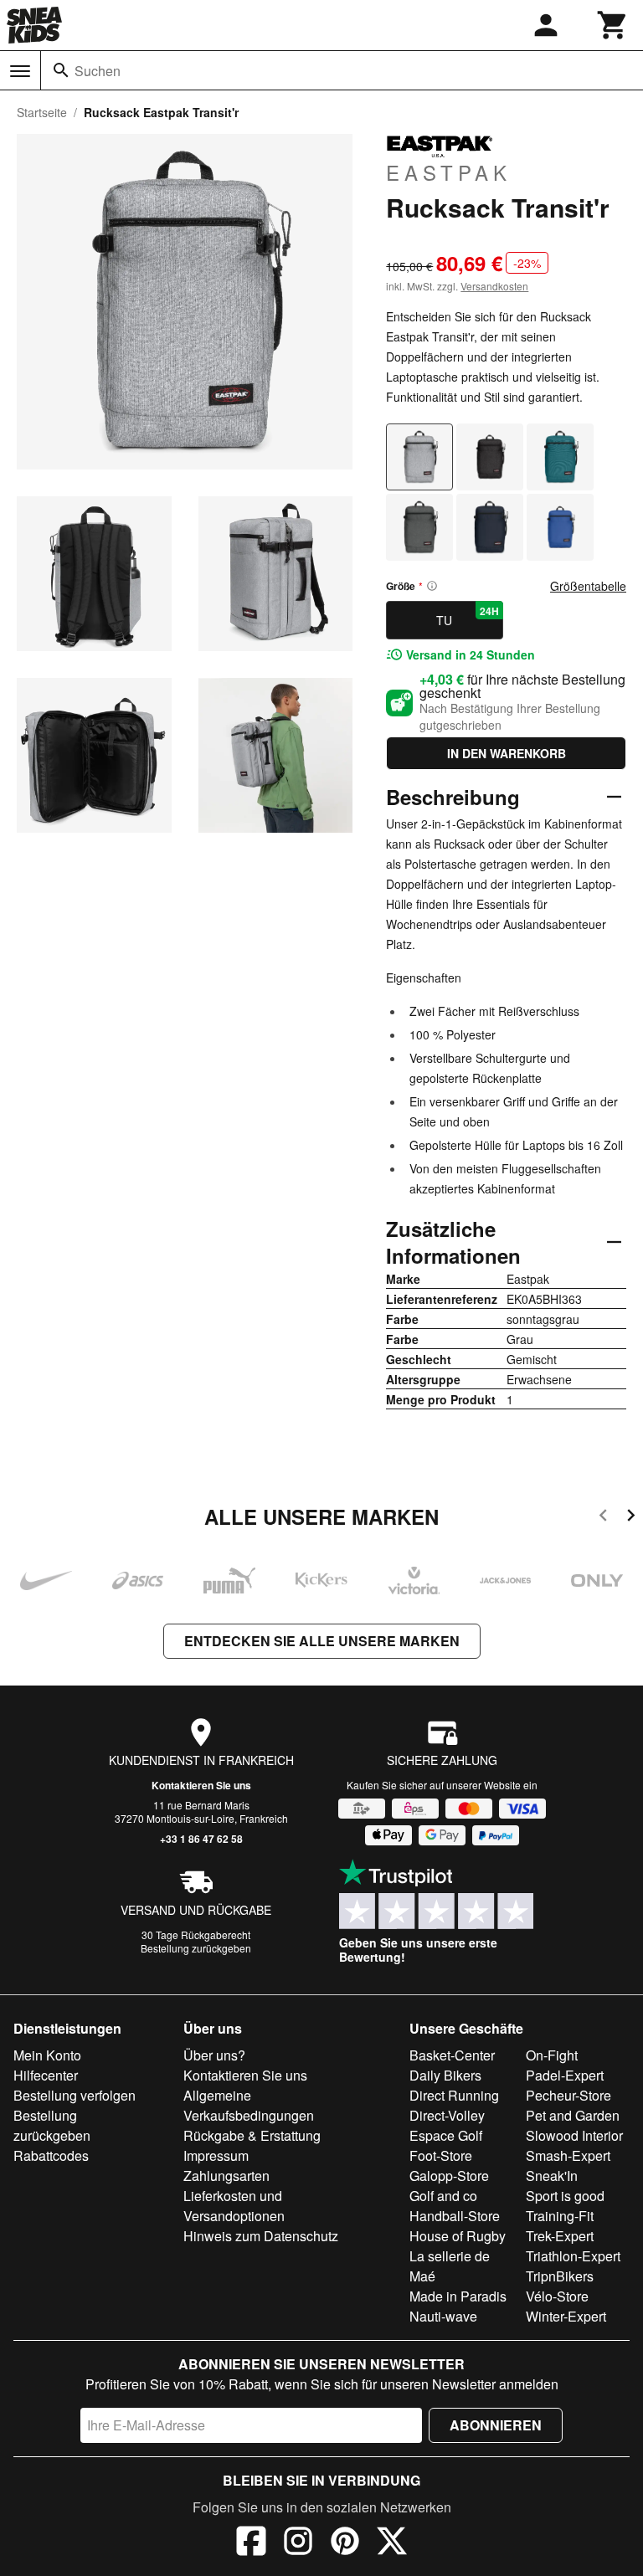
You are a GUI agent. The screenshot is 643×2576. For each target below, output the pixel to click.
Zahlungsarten (226, 2176)
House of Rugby (458, 2236)
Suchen (98, 71)
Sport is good (565, 2196)
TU (467, 616)
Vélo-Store (557, 2296)
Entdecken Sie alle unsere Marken (322, 1641)
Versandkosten (494, 286)
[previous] (603, 1518)
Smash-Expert (568, 2155)
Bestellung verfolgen (75, 2095)
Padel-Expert (565, 2075)
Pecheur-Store (568, 2095)
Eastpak (449, 172)
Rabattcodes (51, 2155)
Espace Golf (446, 2135)
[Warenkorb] (613, 25)
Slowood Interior (574, 2135)
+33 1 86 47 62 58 (201, 1839)
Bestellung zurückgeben (196, 1948)
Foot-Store (441, 2155)
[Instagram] (298, 2543)
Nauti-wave (443, 2316)
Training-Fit (560, 2216)
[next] (631, 1518)
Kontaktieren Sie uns (201, 1785)
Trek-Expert (560, 2236)
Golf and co (443, 2196)
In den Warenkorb (507, 753)
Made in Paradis (458, 2296)
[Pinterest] (345, 2543)
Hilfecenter (46, 2075)
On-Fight (552, 2055)
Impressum (216, 2155)
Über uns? (214, 2055)
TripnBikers (560, 2276)
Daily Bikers (445, 2075)
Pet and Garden (573, 2115)
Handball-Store (455, 2216)
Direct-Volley (447, 2115)
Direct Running (454, 2095)
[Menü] (20, 71)
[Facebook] (251, 2543)
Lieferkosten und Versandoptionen (234, 2206)
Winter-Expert (566, 2316)
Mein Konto (47, 2055)
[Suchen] (61, 70)
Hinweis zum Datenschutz (261, 2236)
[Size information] (432, 586)
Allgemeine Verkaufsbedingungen (249, 2105)
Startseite (42, 112)
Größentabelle (588, 586)
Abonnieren (496, 2425)
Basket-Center (452, 2055)
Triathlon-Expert (573, 2256)
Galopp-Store (449, 2176)
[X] (392, 2543)
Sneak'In (552, 2176)
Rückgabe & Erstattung (252, 2135)
